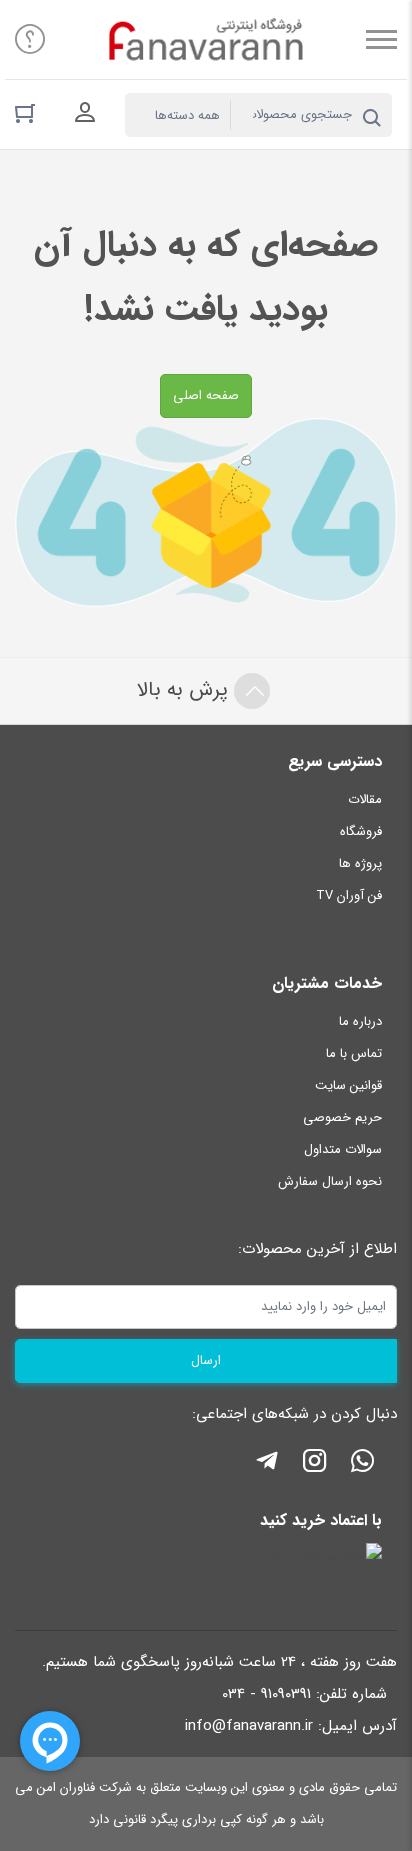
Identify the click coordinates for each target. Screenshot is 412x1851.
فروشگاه (361, 831)
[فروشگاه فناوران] (206, 39)
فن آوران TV (349, 895)
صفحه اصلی (206, 395)
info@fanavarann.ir (249, 1726)
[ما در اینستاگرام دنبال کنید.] (315, 1464)
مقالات (365, 799)
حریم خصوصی (342, 1117)
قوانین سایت (348, 1085)
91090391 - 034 (266, 1694)
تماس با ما (354, 1053)
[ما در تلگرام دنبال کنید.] (267, 1464)
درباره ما (360, 1021)
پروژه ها (360, 863)
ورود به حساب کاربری (85, 113)
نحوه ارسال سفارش (330, 1181)
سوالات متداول (343, 1149)
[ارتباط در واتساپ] (363, 1464)
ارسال (206, 1360)
